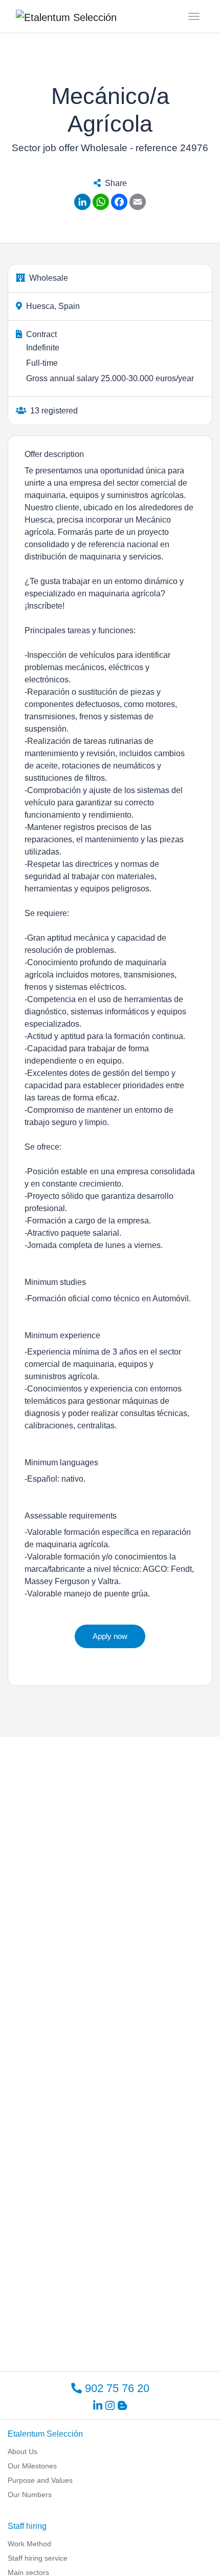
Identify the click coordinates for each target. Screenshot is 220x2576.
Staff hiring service (38, 2558)
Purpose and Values (40, 2480)
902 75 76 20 (116, 2388)
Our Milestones (32, 2466)
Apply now (110, 1636)
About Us (23, 2452)
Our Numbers (30, 2495)
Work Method (29, 2544)
